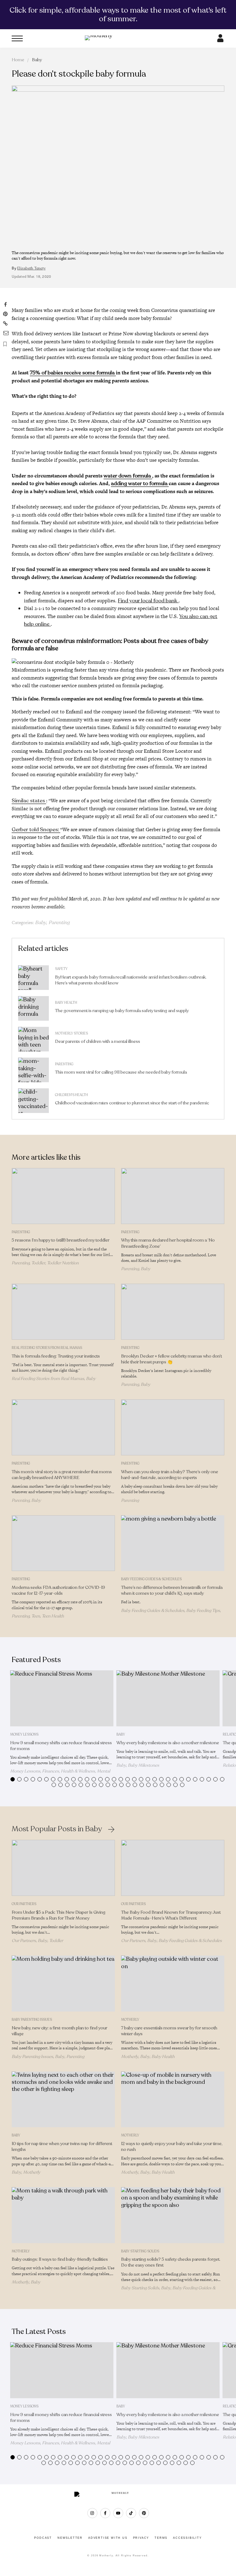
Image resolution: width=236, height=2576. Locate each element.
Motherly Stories (71, 1033)
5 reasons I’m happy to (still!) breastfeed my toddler (61, 1240)
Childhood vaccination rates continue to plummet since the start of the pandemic (132, 1103)
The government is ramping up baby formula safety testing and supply (122, 1011)
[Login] (220, 40)
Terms (161, 2538)
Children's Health (71, 1095)
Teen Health (53, 1616)
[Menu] (17, 38)
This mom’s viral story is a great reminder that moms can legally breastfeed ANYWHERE (62, 1475)
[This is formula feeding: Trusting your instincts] (63, 1312)
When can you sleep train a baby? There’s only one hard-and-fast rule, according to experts (170, 1475)
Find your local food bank (148, 601)
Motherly (130, 2020)
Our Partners (24, 1904)
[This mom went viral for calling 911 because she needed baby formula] (33, 1070)
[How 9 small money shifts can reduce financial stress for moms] (62, 1698)
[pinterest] (144, 2513)
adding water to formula (140, 483)
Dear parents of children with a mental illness (98, 1041)
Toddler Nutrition (63, 1263)
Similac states (29, 801)
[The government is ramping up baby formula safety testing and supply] (33, 1008)
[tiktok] (131, 2513)
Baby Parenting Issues (32, 2020)
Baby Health (66, 1003)
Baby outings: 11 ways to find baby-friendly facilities (60, 2259)
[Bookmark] (5, 344)
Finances (51, 1771)
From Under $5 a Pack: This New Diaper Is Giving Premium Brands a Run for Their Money (59, 1915)
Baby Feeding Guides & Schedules (151, 1579)
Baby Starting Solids (140, 2251)
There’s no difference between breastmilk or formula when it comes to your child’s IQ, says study (172, 1590)
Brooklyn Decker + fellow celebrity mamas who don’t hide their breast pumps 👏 (171, 1359)
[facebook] (105, 2513)
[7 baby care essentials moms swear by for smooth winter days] (173, 1984)
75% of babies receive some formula (73, 373)
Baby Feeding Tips (203, 1611)
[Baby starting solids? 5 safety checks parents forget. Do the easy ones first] (173, 2215)
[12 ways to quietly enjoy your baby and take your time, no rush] (173, 2099)
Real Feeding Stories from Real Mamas (47, 1348)
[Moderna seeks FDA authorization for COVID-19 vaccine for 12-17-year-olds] (63, 1543)
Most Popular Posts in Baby (57, 1829)
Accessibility (187, 2538)
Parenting (59, 923)
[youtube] (118, 2513)
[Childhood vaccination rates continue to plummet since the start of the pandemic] (33, 1101)
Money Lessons (24, 1735)
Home (18, 60)
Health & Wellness (78, 1771)
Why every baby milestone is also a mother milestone (168, 1743)
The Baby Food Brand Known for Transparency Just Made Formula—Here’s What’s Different (171, 1915)
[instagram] (92, 2513)
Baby (37, 60)
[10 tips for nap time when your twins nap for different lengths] (63, 2099)
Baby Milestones (144, 1765)
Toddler (38, 1263)
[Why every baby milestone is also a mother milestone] (168, 1698)
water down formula (128, 476)
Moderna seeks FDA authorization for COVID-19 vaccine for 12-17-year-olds (58, 1590)
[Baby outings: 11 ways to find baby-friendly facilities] (63, 2215)
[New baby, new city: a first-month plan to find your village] (63, 1984)
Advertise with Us (108, 2538)
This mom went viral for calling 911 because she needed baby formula (121, 1072)
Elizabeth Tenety (31, 268)
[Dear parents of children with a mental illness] (33, 1039)
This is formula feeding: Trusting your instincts (56, 1356)
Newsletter (70, 2538)
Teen (36, 1616)
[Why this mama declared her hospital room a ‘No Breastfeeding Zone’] (173, 1196)
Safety (61, 969)
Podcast (43, 2538)
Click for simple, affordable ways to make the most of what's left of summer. (118, 14)
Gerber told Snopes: (36, 829)
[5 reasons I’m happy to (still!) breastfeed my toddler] (63, 1196)
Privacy (141, 2538)
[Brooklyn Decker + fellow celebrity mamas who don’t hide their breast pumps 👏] (173, 1312)
